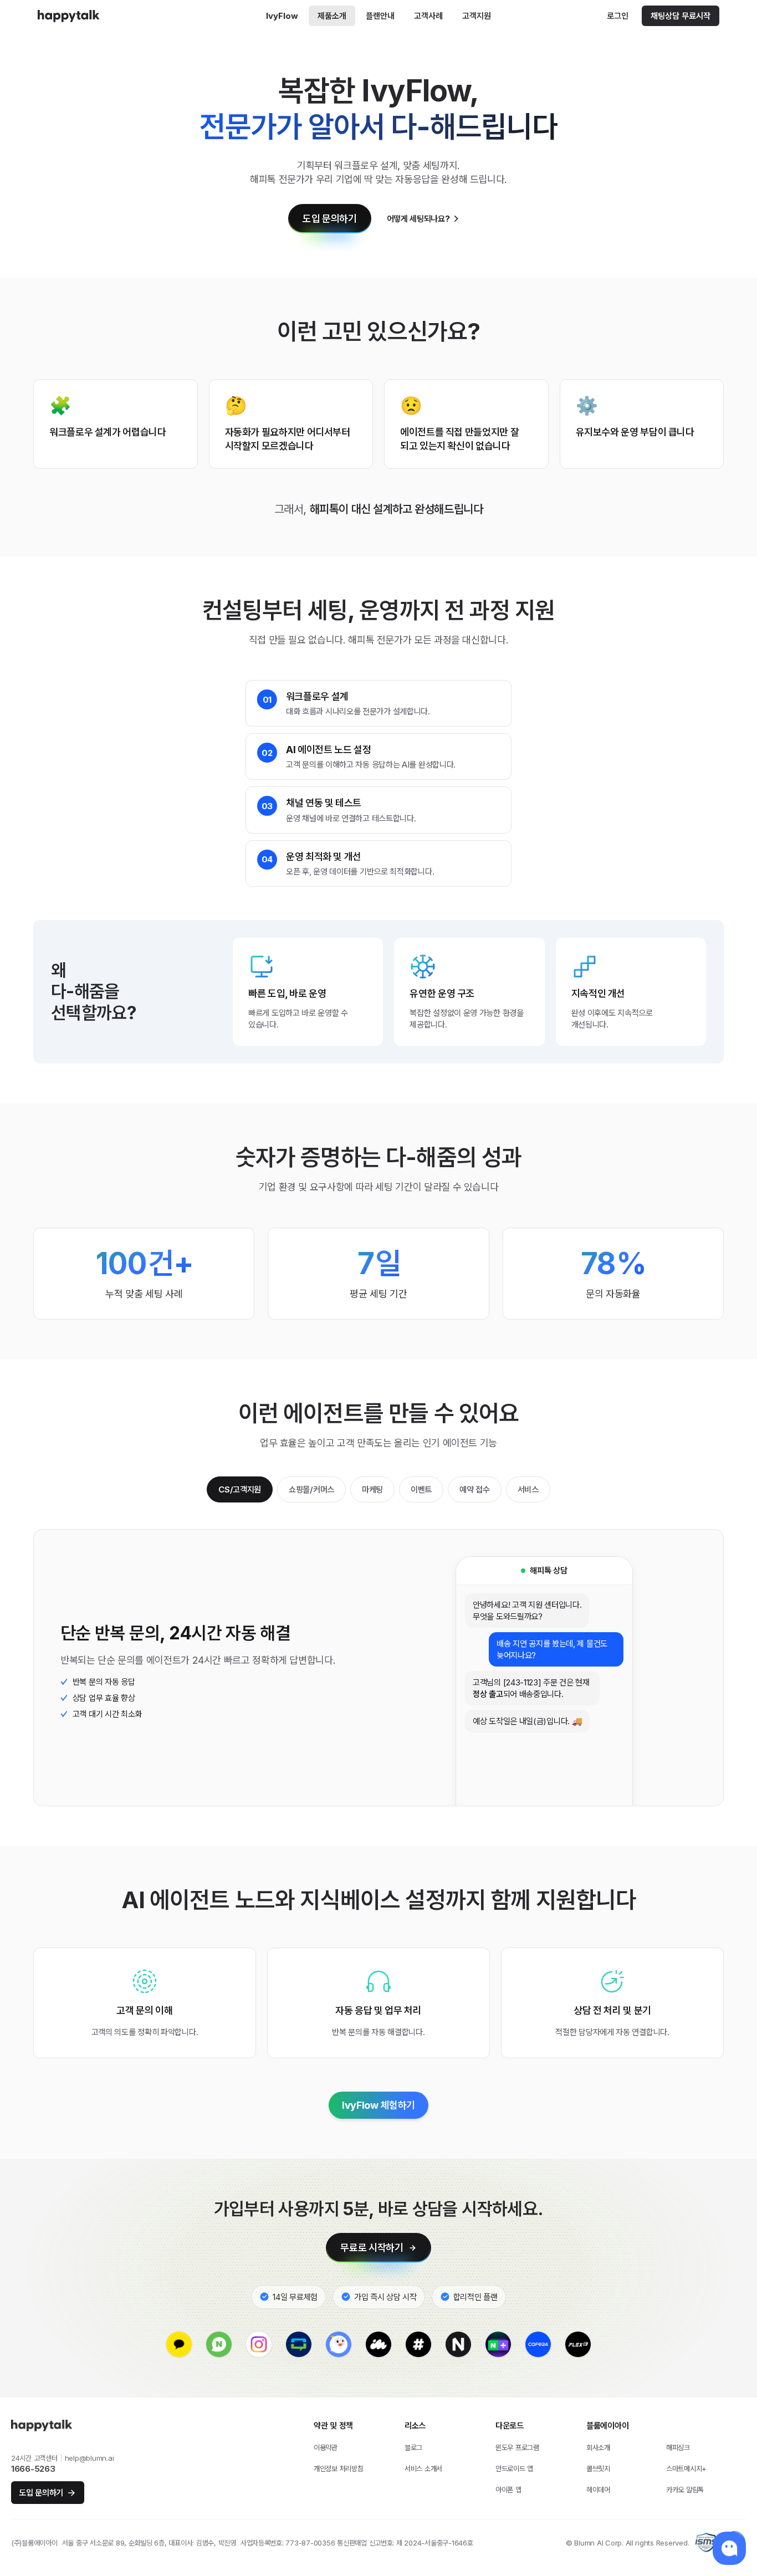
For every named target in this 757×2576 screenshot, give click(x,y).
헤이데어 (598, 2490)
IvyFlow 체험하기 (378, 2105)
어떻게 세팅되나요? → (423, 219)
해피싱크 (678, 2447)
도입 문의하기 (329, 219)
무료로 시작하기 (372, 2248)
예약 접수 (475, 1489)
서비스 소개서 (423, 2468)
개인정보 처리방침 (339, 2468)
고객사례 (428, 16)
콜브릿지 (598, 2468)
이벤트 (421, 1489)
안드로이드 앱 (514, 2468)
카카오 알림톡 (685, 2490)
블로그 (413, 2447)
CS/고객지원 (240, 1489)
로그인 (618, 16)
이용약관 (326, 2447)
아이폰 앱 (508, 2490)
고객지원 (477, 16)
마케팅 (372, 1489)
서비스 (528, 1489)
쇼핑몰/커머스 (311, 1489)
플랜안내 (380, 16)
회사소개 (598, 2447)
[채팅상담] (729, 2548)
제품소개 (332, 16)
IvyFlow (282, 16)
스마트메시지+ (686, 2468)
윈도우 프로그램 (517, 2447)
